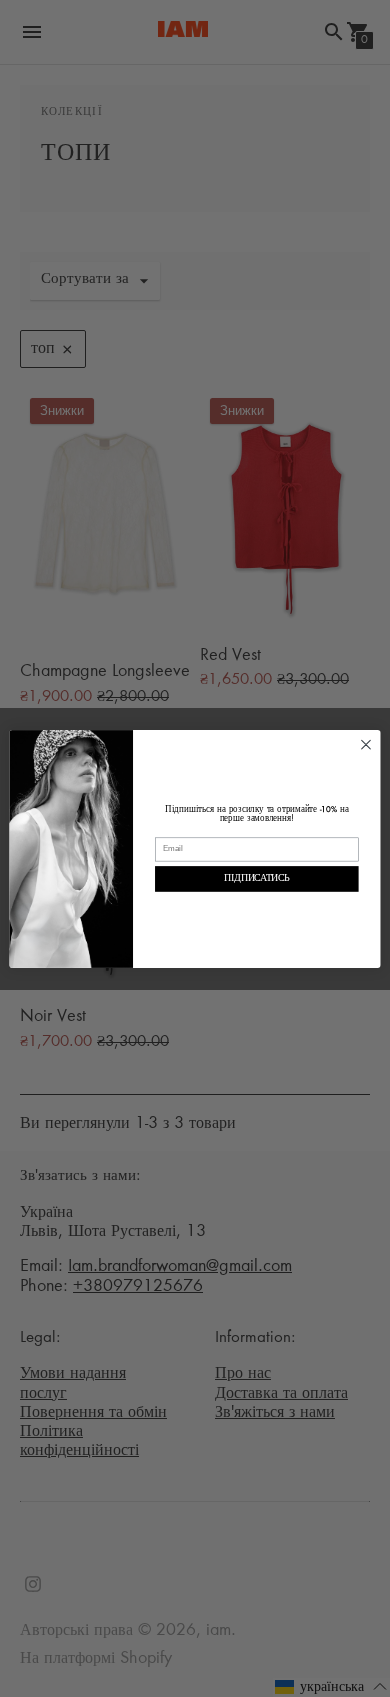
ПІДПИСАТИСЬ (256, 879)
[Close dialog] (365, 743)
